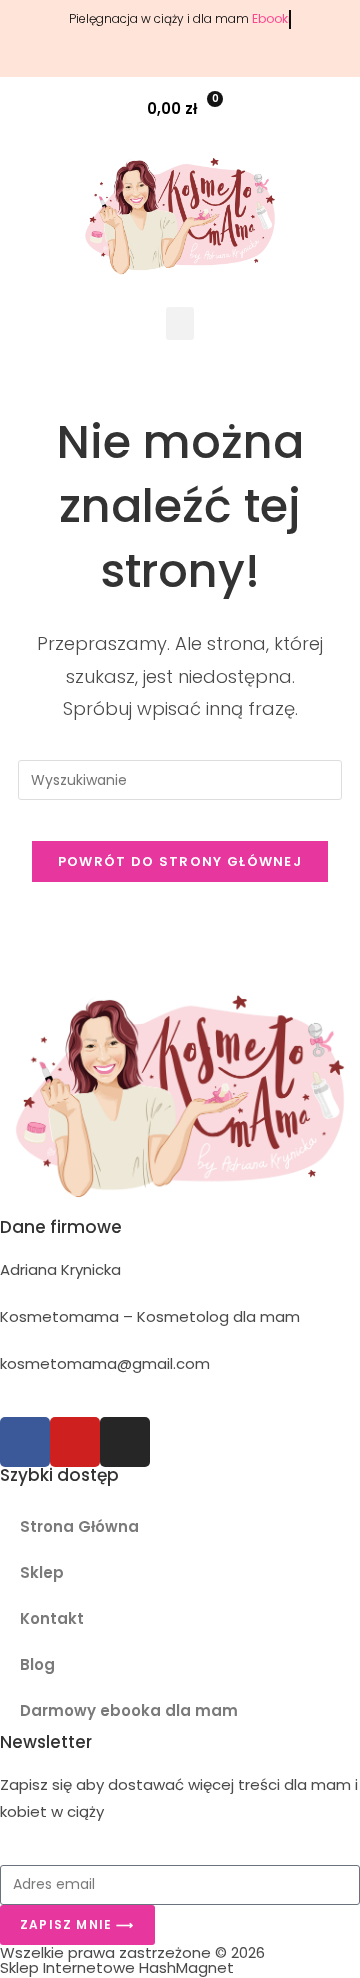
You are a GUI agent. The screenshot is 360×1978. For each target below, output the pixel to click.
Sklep (42, 1572)
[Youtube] (75, 1442)
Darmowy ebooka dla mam (129, 1710)
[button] (333, 108)
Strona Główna (79, 1526)
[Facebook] (25, 1442)
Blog (37, 1664)
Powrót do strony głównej (180, 861)
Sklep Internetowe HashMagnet (117, 1967)
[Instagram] (125, 1442)
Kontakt (52, 1618)
